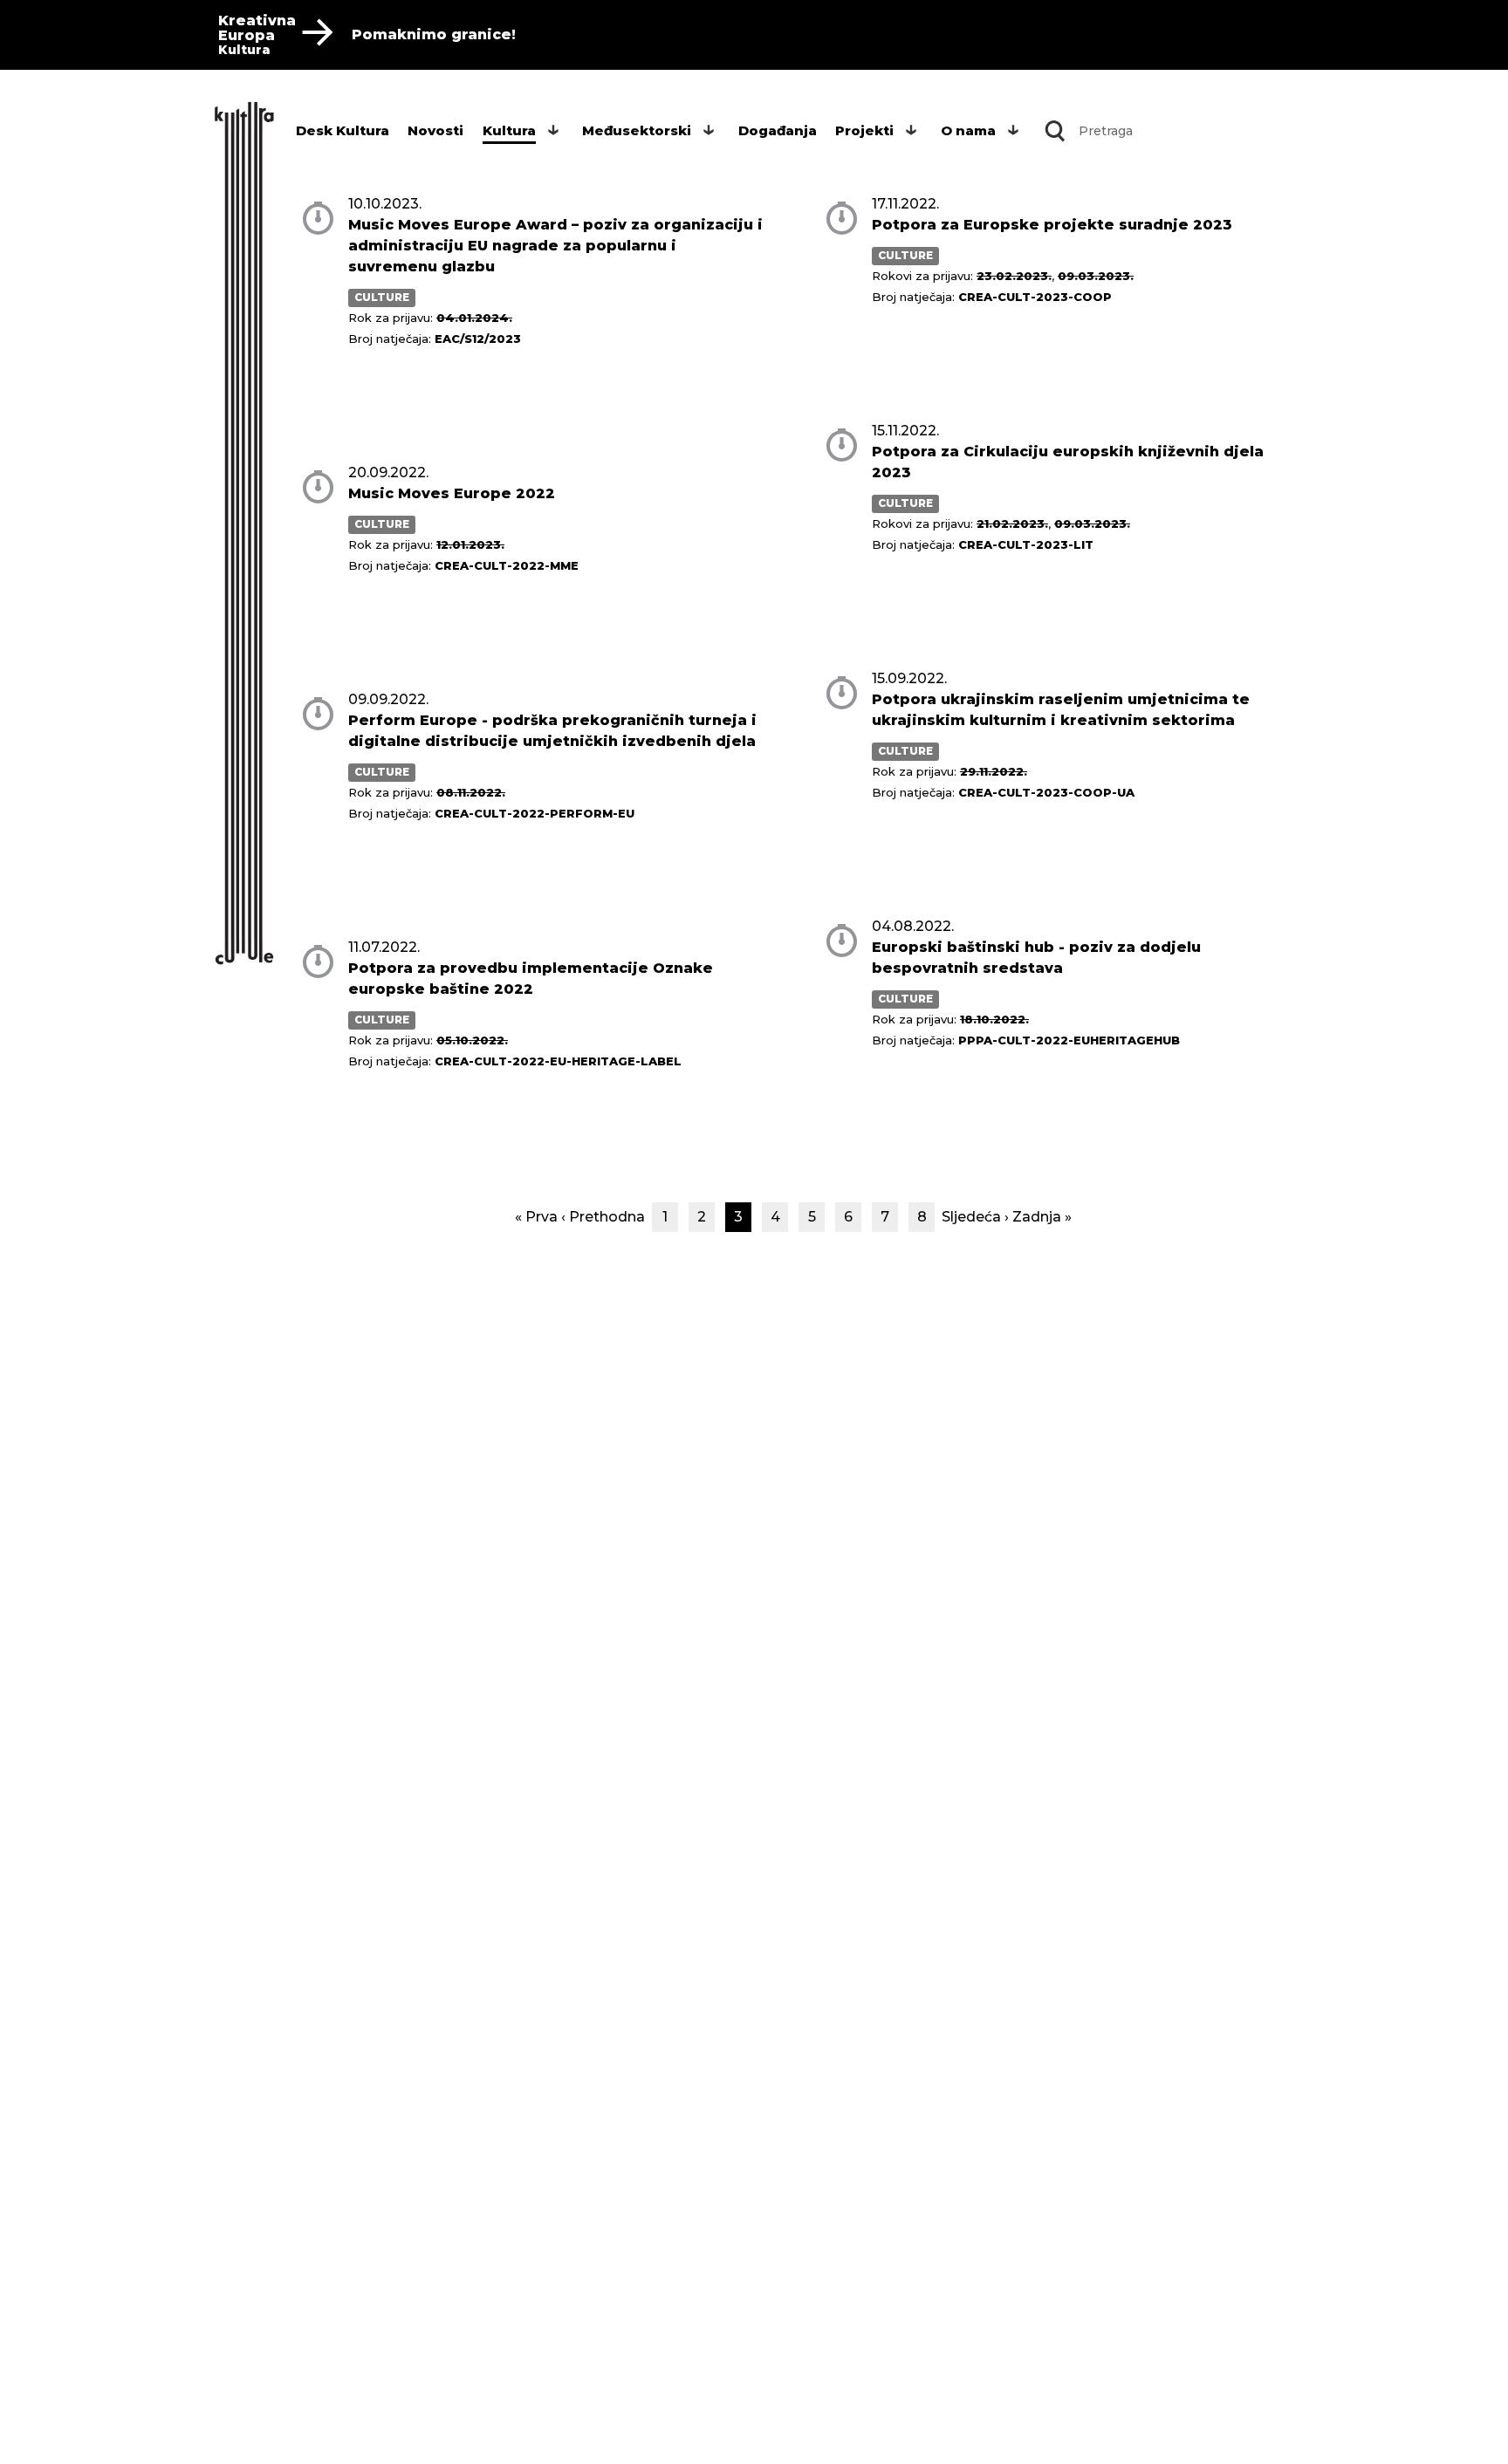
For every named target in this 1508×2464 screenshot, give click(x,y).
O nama (968, 130)
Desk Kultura (343, 130)
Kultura (509, 130)
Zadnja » (1042, 1217)
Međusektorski (637, 130)
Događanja (778, 130)
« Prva (536, 1217)
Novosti (435, 130)
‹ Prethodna (603, 1217)
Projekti (864, 130)
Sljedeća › (975, 1217)
